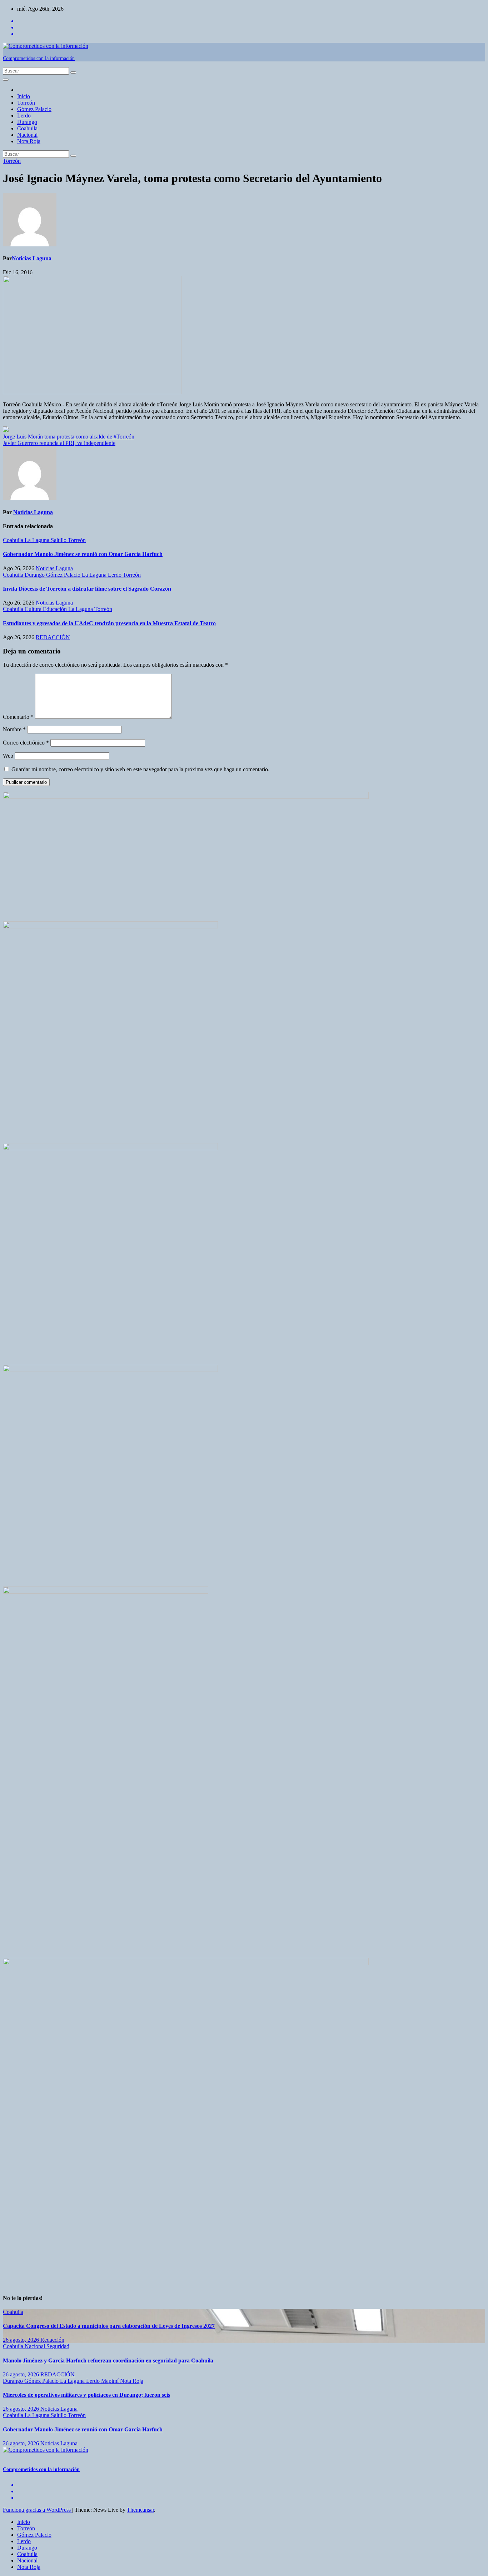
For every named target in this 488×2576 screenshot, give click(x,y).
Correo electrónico (26, 743)
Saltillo (59, 540)
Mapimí (111, 2381)
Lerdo (24, 116)
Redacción (52, 2340)
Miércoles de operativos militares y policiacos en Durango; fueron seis (86, 2395)
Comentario (18, 717)
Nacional (27, 135)
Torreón (26, 103)
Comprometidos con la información (39, 58)
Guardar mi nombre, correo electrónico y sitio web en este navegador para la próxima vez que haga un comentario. (140, 769)
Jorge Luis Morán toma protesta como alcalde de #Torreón (69, 437)
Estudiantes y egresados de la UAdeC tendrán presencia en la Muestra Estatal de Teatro (109, 623)
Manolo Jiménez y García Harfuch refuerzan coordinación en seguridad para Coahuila (108, 2361)
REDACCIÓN (53, 637)
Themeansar (140, 2510)
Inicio (24, 96)
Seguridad (58, 2346)
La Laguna (38, 540)
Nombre (14, 729)
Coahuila (27, 128)
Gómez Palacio (34, 109)
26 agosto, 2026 (22, 2340)
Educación (56, 609)
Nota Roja (29, 141)
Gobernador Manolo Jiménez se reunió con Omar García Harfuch (83, 554)
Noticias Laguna (32, 258)
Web (8, 756)
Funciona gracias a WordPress (38, 2510)
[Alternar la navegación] (6, 80)
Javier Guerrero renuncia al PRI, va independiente (59, 443)
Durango (27, 122)
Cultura (34, 609)
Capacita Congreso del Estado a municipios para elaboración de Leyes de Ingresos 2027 (109, 2326)
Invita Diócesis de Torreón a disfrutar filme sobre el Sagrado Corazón (87, 589)
